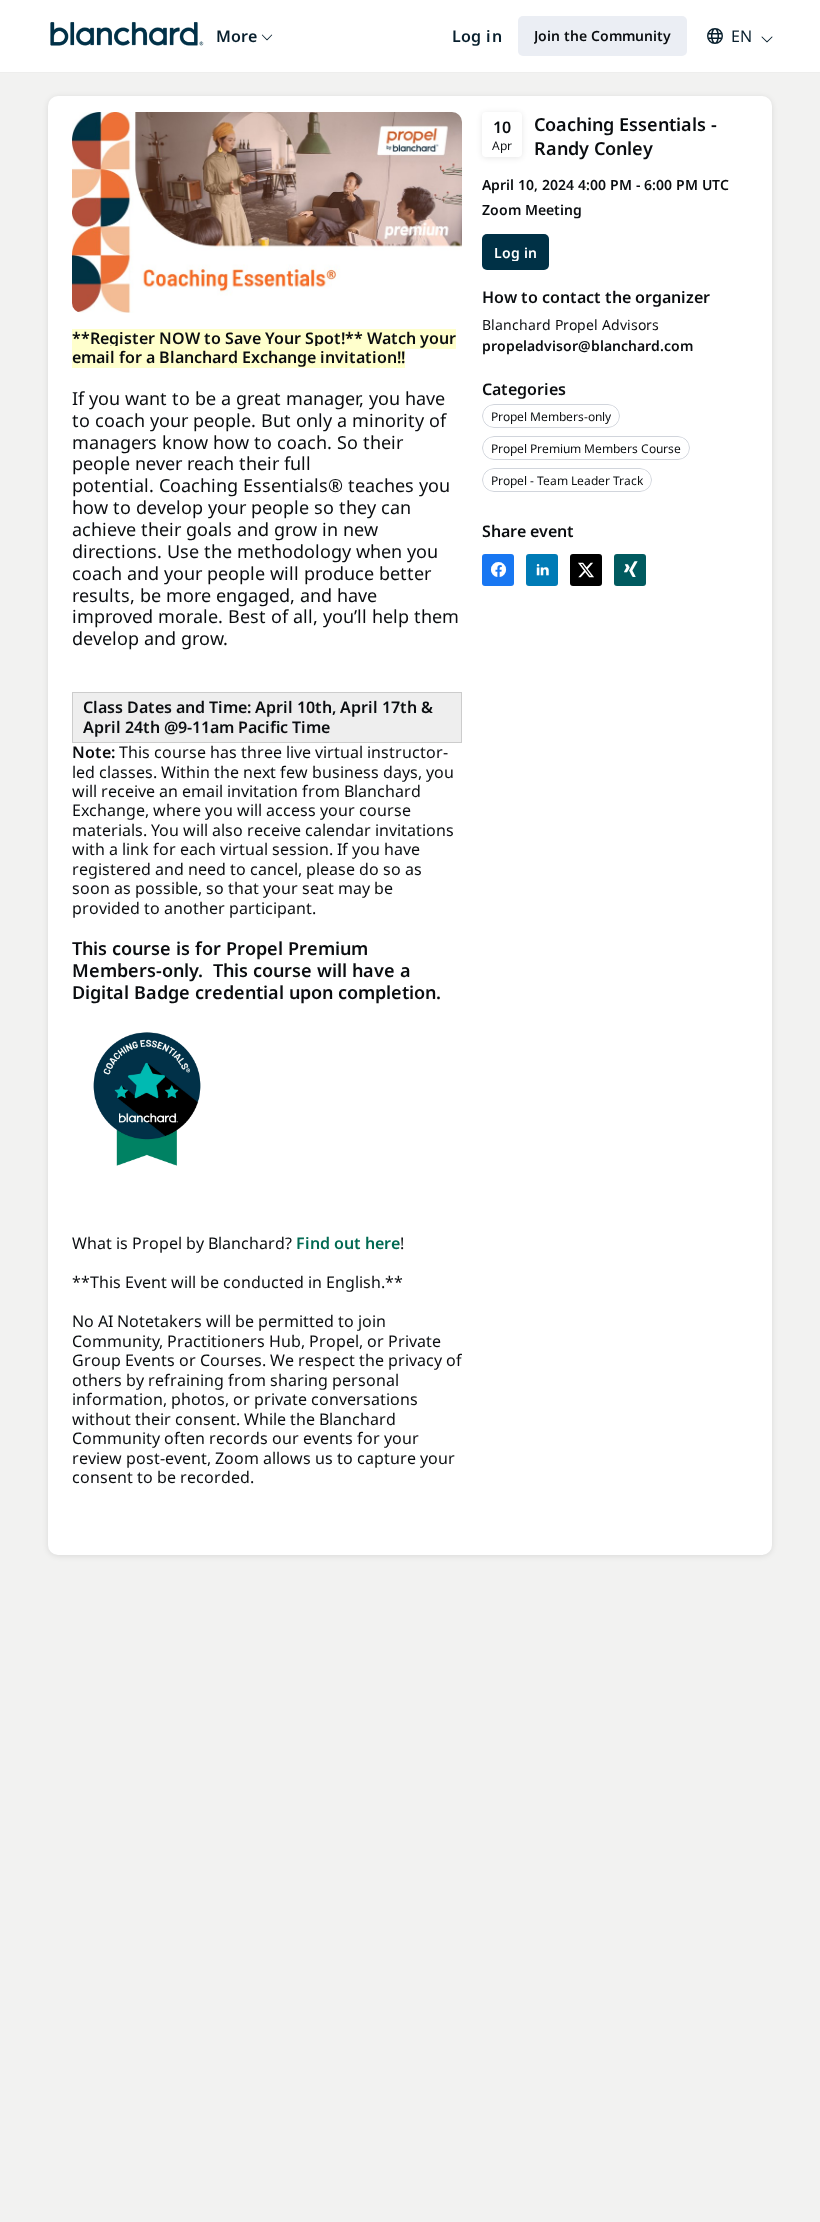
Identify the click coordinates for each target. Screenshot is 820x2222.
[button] (730, 36)
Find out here (348, 1243)
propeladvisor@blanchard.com (587, 345)
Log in (477, 36)
